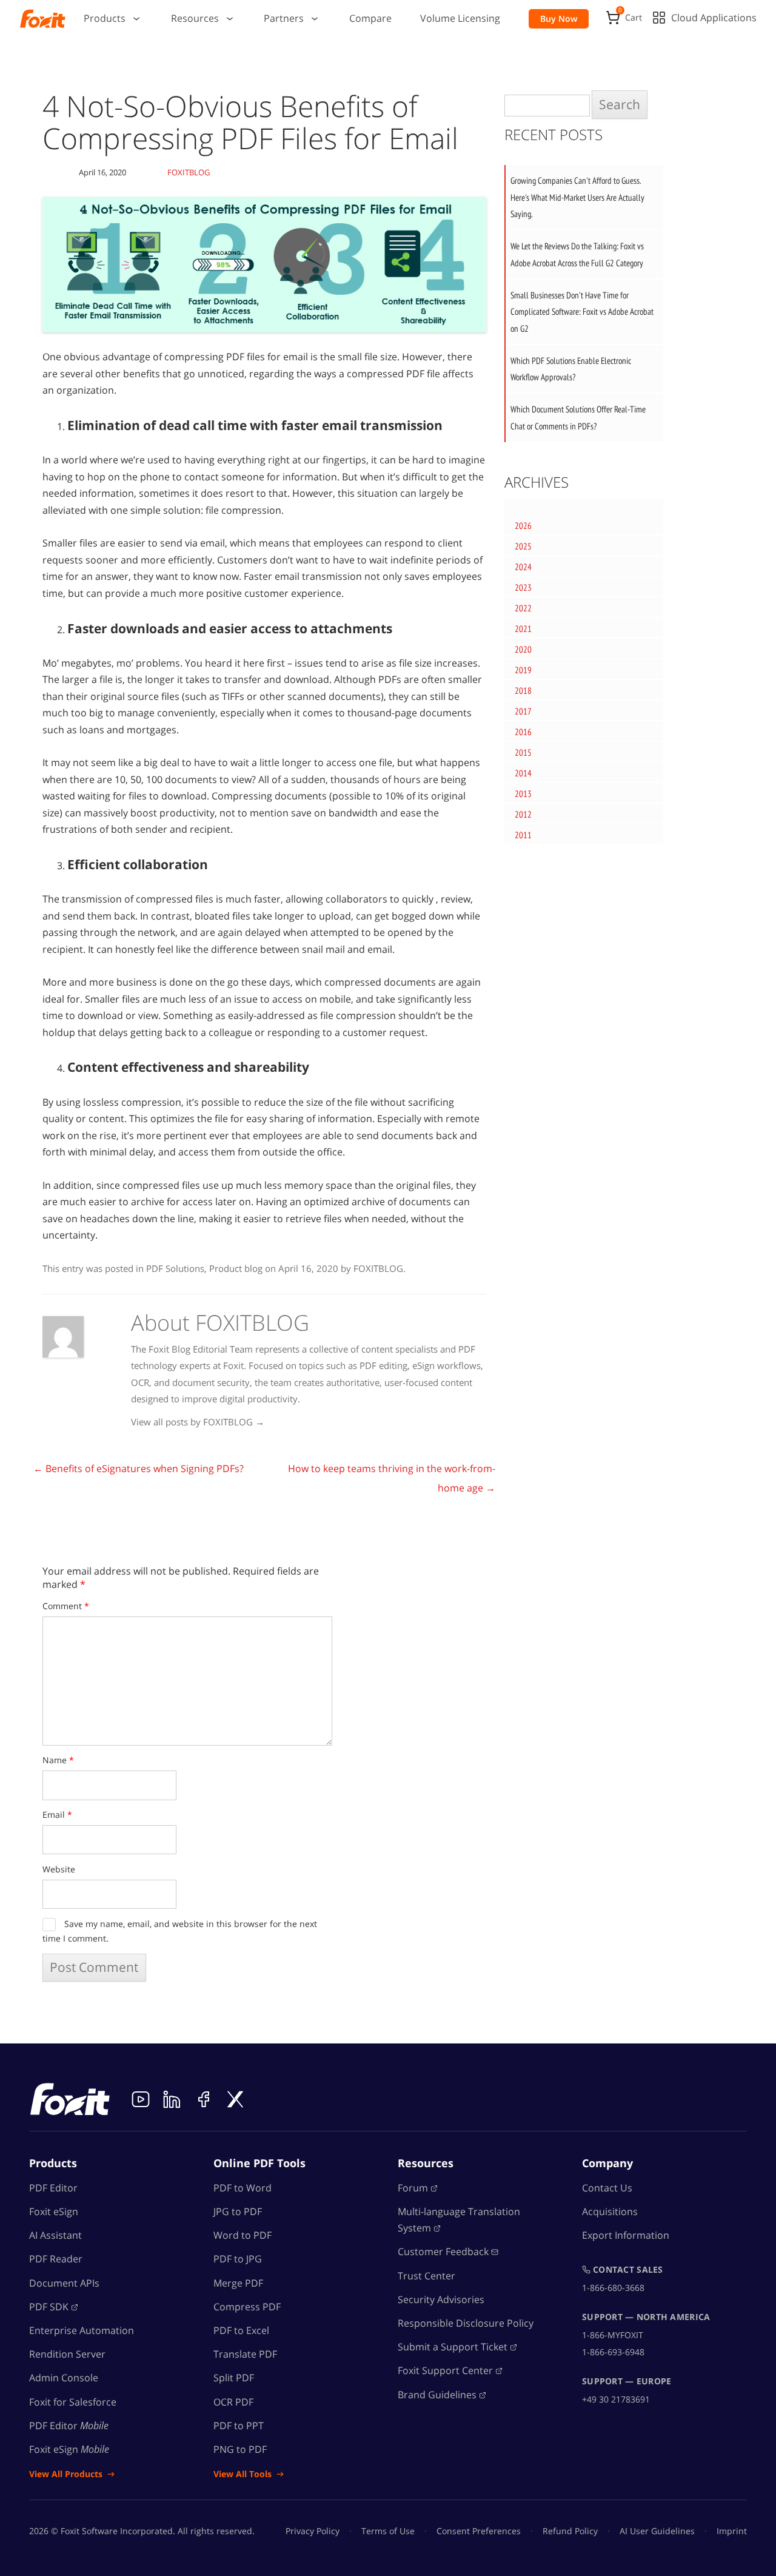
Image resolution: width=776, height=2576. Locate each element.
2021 (523, 629)
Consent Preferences (479, 2531)
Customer (443, 2251)
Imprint (732, 2531)
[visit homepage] (43, 19)
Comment (66, 1606)
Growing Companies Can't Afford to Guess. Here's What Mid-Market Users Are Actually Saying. (577, 197)
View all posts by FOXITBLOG (198, 1422)
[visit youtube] (141, 2099)
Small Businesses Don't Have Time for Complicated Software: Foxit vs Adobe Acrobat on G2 (582, 312)
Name (58, 1760)
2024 (523, 567)
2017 (523, 711)
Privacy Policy (313, 2531)
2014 (523, 773)
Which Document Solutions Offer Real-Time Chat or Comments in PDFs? (578, 418)
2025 (523, 546)
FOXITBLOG (189, 172)
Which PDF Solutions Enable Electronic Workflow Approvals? (571, 369)
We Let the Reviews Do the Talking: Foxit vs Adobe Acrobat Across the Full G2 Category (577, 254)
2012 (523, 814)
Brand (437, 2395)
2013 (523, 794)
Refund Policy (570, 2531)
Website (59, 1869)
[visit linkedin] (172, 2099)
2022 (523, 608)
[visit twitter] (235, 2099)
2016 (523, 732)
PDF (49, 2307)
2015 (523, 752)
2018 (523, 691)
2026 (523, 526)
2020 (523, 649)
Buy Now (559, 18)
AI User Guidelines (657, 2531)
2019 (523, 670)
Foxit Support (445, 2370)
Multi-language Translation (459, 2220)
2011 (523, 835)
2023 (523, 587)
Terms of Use (388, 2531)
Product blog (236, 1268)
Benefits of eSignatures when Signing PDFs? (139, 1468)
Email (57, 1814)
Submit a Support (453, 2347)
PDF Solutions (175, 1268)
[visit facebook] (204, 2099)
